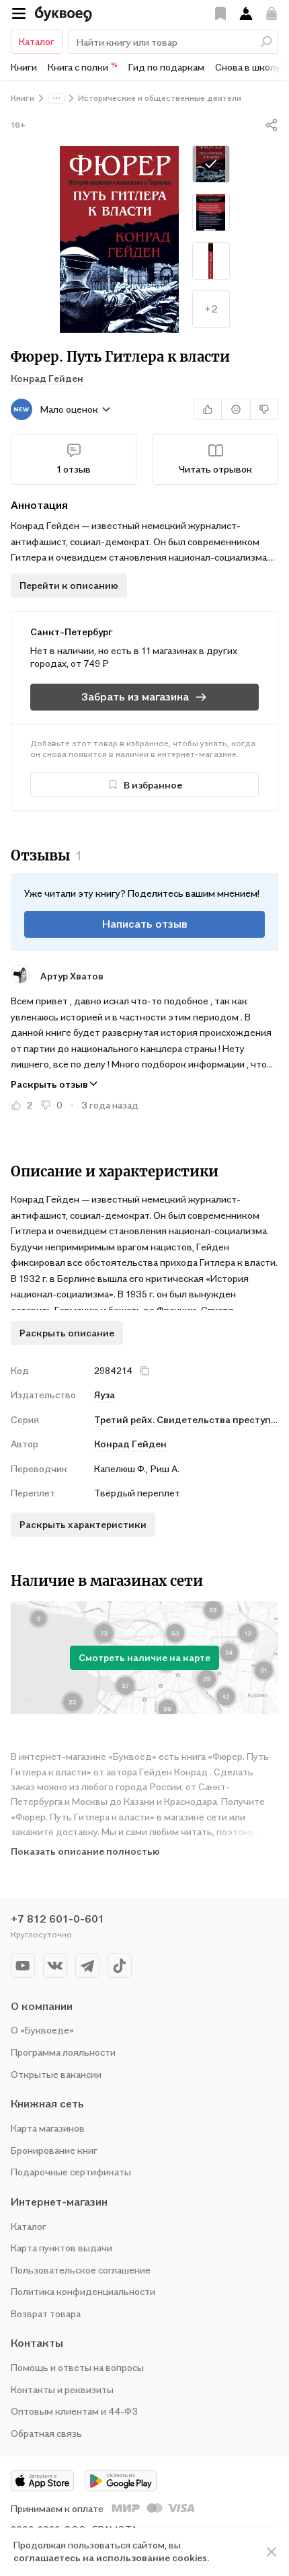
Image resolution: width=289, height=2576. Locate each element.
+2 (211, 309)
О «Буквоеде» (42, 2030)
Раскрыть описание (67, 1333)
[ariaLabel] (272, 2552)
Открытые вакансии (56, 2074)
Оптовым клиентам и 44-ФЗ (74, 2411)
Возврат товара (46, 2313)
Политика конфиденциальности (83, 2291)
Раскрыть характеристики (83, 1524)
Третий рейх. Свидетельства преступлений (186, 1419)
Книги (24, 67)
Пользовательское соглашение (81, 2270)
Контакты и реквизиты (62, 2389)
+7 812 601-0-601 (57, 1919)
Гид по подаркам (166, 67)
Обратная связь (46, 2433)
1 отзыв (74, 469)
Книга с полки (83, 67)
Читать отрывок (215, 469)
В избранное (153, 785)
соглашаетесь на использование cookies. (111, 2558)
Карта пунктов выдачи (61, 2248)
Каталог (37, 41)
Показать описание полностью (85, 1851)
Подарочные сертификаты (71, 2172)
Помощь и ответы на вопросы (77, 2367)
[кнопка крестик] (144, 1371)
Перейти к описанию (69, 585)
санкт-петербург (72, 632)
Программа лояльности (63, 2052)
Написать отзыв (145, 924)
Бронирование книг (54, 2150)
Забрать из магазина (135, 696)
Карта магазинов (48, 2128)
